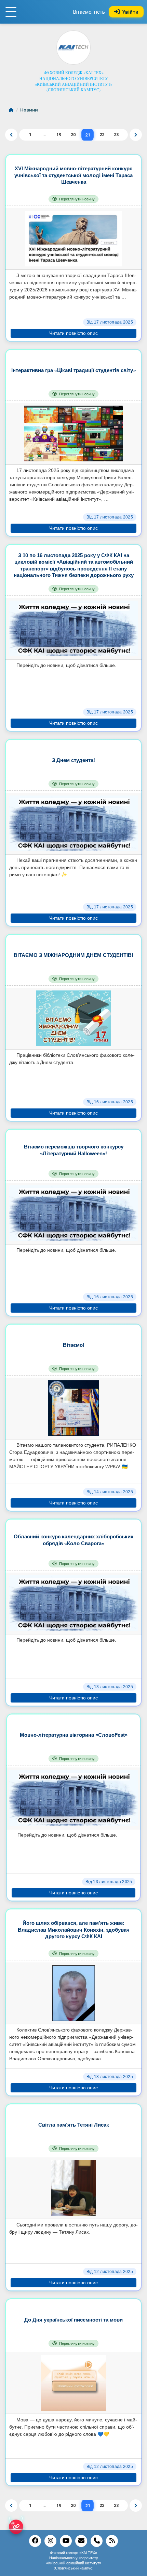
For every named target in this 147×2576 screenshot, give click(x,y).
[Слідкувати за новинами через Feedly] (112, 2541)
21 (88, 135)
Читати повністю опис (73, 333)
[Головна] (12, 110)
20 (73, 135)
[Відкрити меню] (11, 12)
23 (116, 135)
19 (59, 135)
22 (102, 135)
